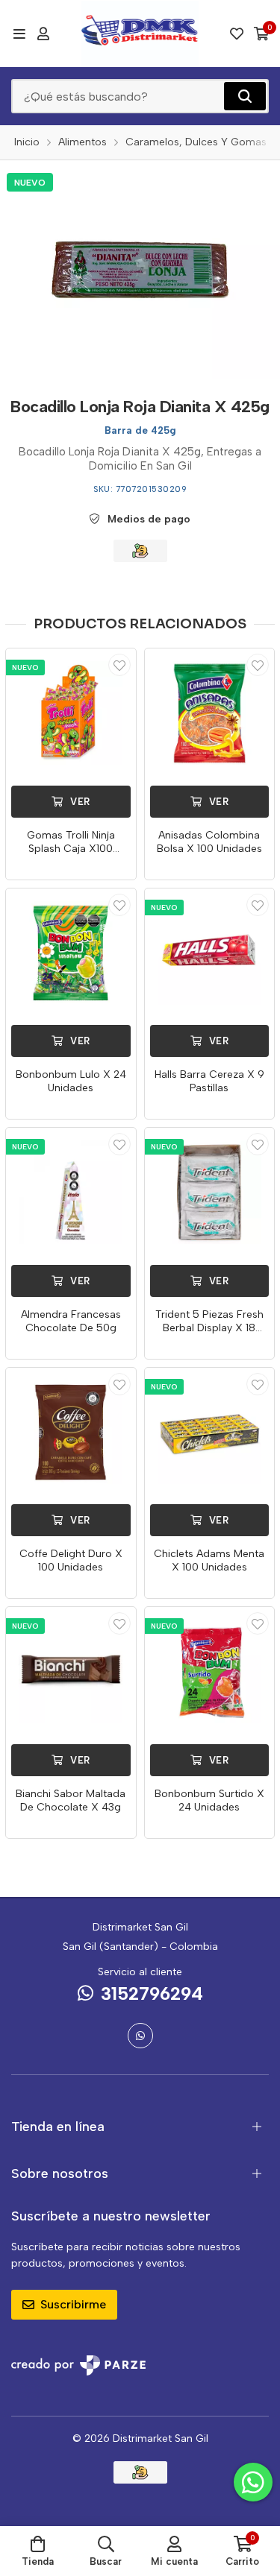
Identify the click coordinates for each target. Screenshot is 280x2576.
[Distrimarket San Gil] (140, 34)
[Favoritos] (237, 34)
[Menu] (19, 34)
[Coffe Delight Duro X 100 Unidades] (71, 1433)
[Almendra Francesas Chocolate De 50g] (71, 1193)
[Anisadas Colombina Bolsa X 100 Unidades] (210, 713)
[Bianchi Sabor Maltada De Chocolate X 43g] (71, 1672)
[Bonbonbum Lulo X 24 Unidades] (71, 953)
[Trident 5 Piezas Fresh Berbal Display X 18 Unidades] (210, 1193)
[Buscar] (245, 96)
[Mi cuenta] (43, 34)
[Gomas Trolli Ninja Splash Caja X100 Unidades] (71, 713)
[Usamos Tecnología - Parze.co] (78, 2365)
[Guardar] (119, 665)
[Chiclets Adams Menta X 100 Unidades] (210, 1433)
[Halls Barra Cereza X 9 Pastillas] (210, 953)
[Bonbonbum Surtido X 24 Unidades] (210, 1672)
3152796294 (152, 1993)
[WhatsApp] (140, 2036)
